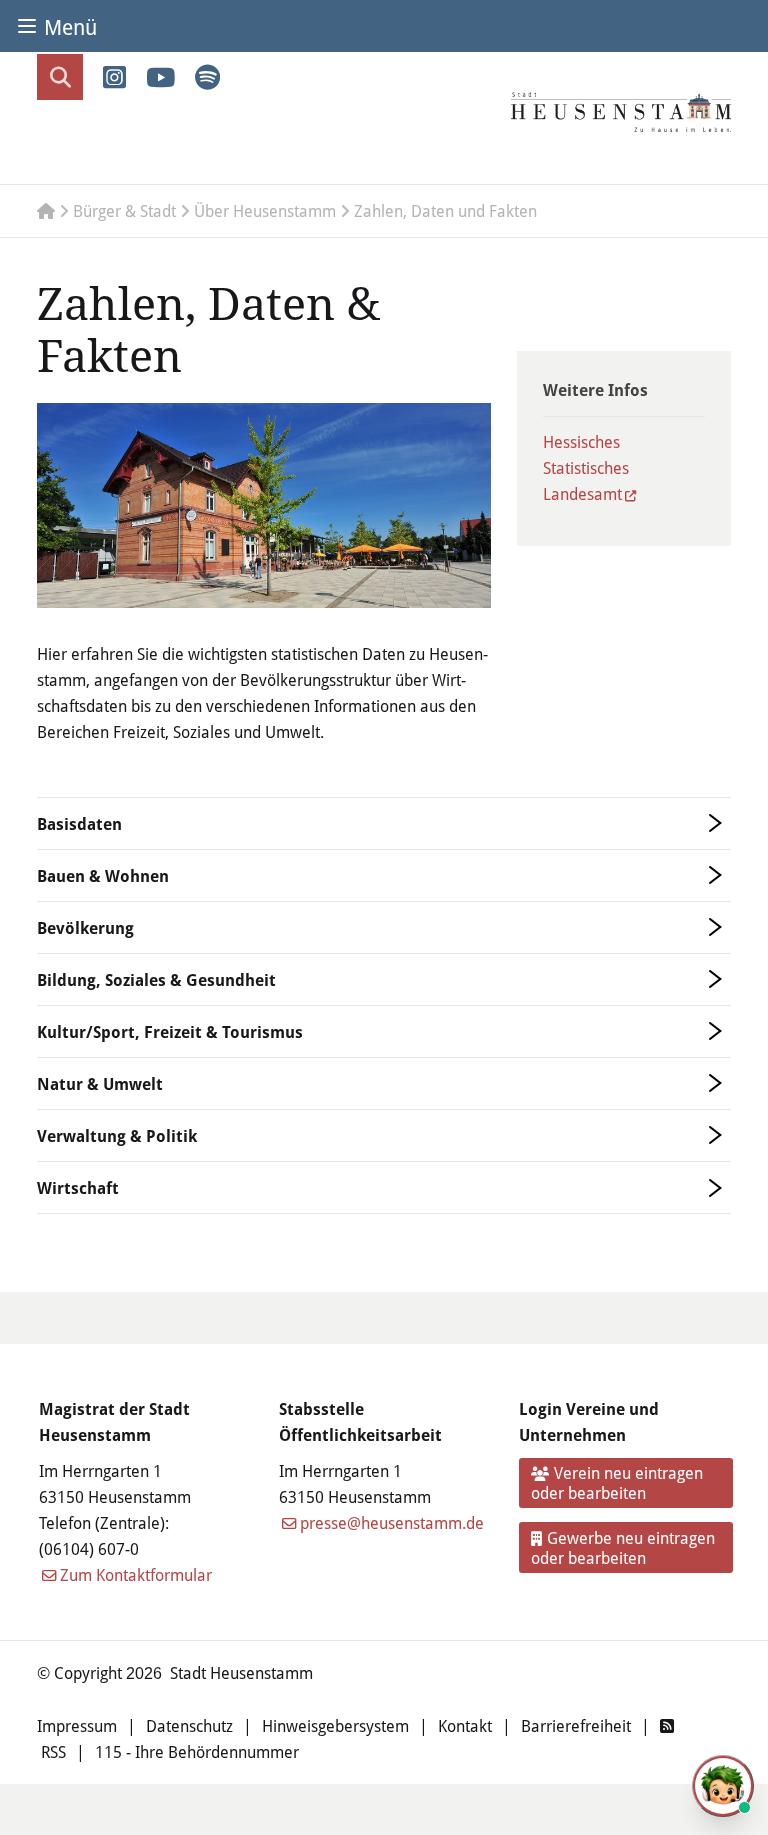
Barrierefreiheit (576, 1725)
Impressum (77, 1725)
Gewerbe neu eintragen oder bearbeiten (623, 1547)
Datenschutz (189, 1725)
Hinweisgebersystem (335, 1725)
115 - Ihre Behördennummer (197, 1751)
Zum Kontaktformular (136, 1574)
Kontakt (465, 1725)
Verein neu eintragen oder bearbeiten (617, 1482)
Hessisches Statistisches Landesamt (586, 467)
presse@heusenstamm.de (392, 1522)
